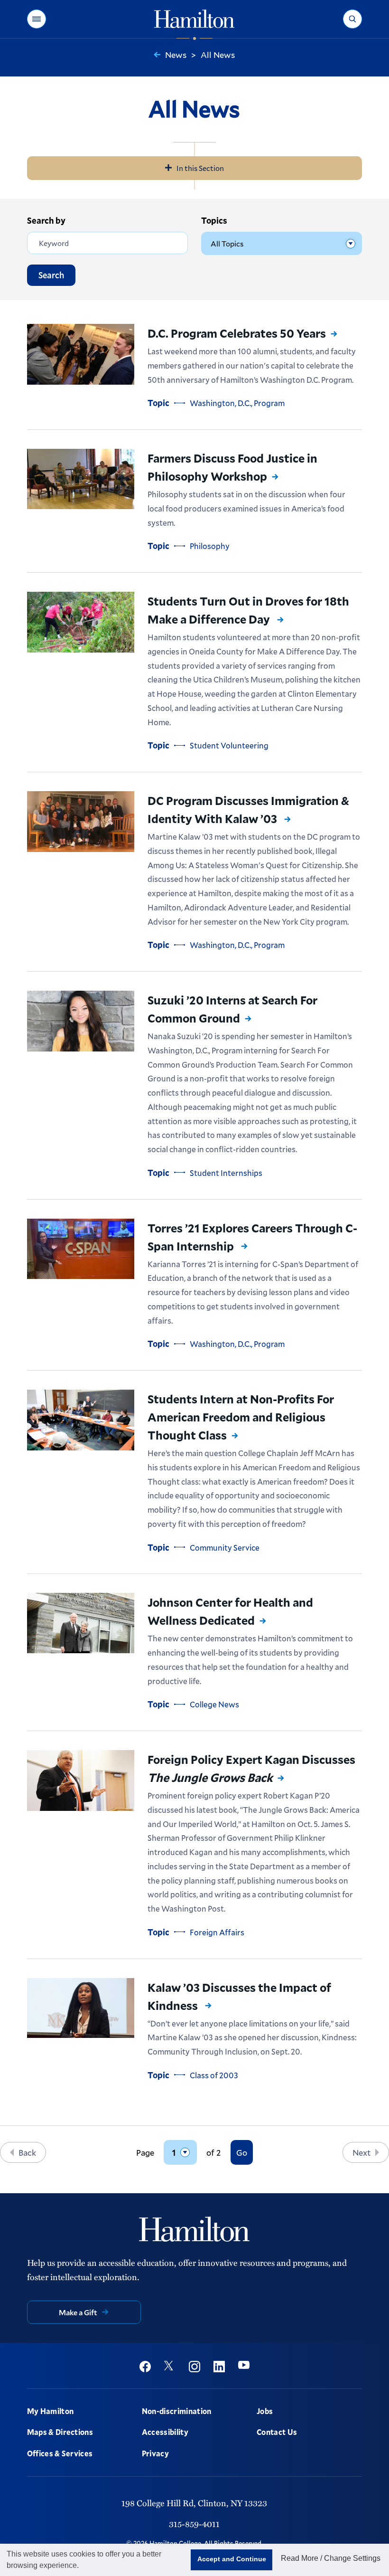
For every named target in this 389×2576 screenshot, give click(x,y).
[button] (37, 19)
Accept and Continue (232, 2559)
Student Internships (226, 1173)
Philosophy (210, 546)
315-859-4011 (194, 2524)
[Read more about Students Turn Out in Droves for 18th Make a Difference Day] (81, 622)
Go (242, 2152)
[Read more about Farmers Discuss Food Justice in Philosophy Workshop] (81, 479)
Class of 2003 (214, 2075)
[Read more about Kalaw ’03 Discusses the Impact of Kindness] (81, 2008)
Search (51, 275)
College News (214, 1704)
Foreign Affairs (217, 1932)
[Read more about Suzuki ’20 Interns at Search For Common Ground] (81, 1021)
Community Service (225, 1548)
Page (145, 2153)
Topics (214, 220)
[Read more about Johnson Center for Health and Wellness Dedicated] (81, 1623)
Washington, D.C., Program (237, 403)
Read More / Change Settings (331, 2558)
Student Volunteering (229, 745)
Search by (46, 220)
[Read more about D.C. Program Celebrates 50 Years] (81, 354)
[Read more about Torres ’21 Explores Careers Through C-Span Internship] (81, 1249)
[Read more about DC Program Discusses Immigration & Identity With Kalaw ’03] (81, 822)
